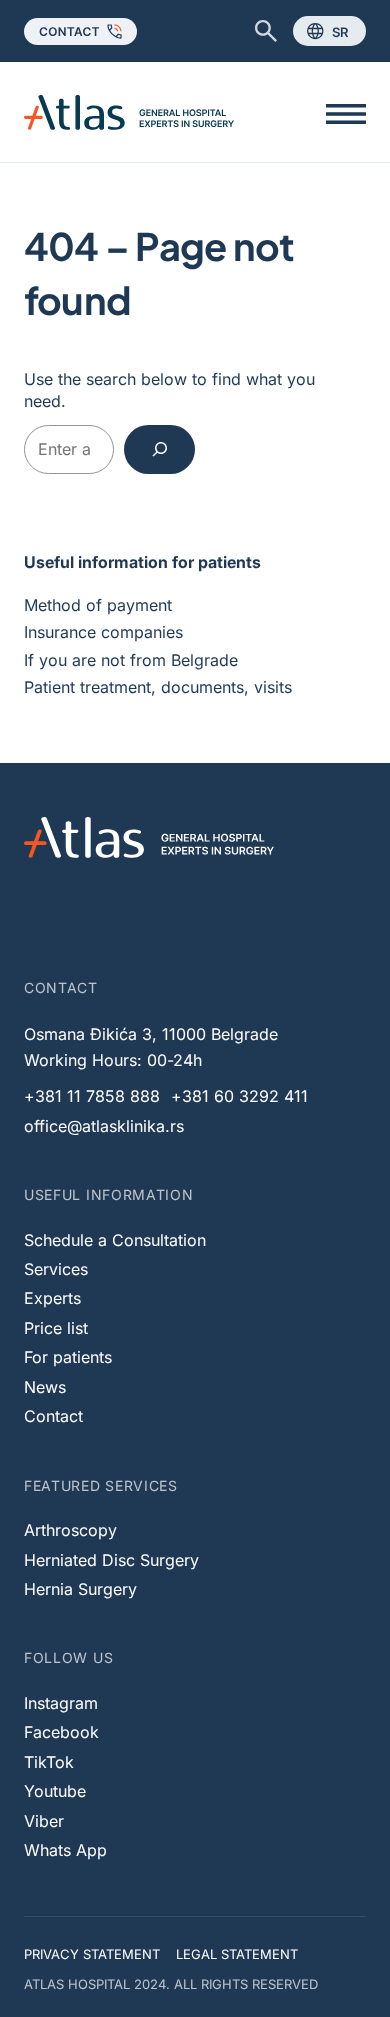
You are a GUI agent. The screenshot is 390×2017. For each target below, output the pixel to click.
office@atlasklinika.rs (104, 1126)
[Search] (159, 449)
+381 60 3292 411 (239, 1096)
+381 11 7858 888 (92, 1096)
